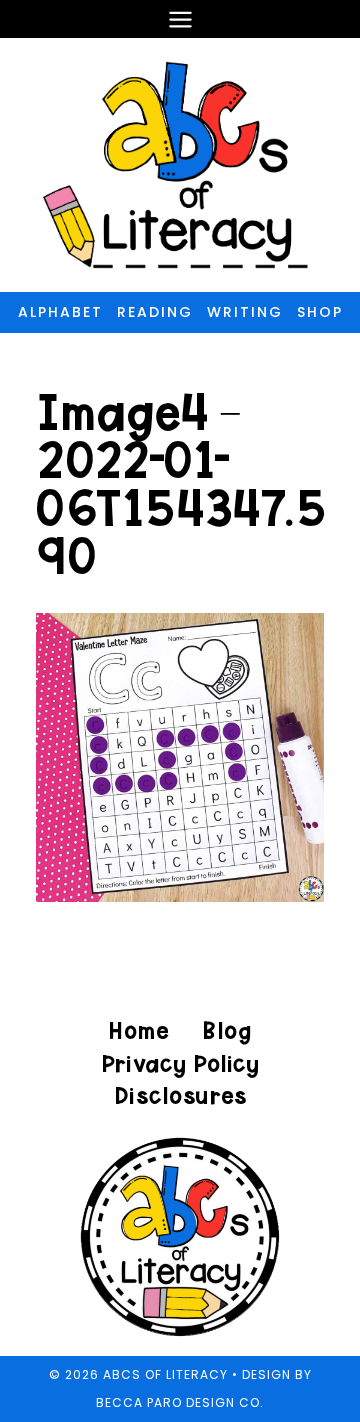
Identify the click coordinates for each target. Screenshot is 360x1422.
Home (139, 1030)
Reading (155, 312)
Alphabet (60, 312)
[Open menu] (180, 19)
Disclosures (180, 1095)
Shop (320, 312)
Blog (226, 1030)
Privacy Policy (180, 1063)
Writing (245, 312)
